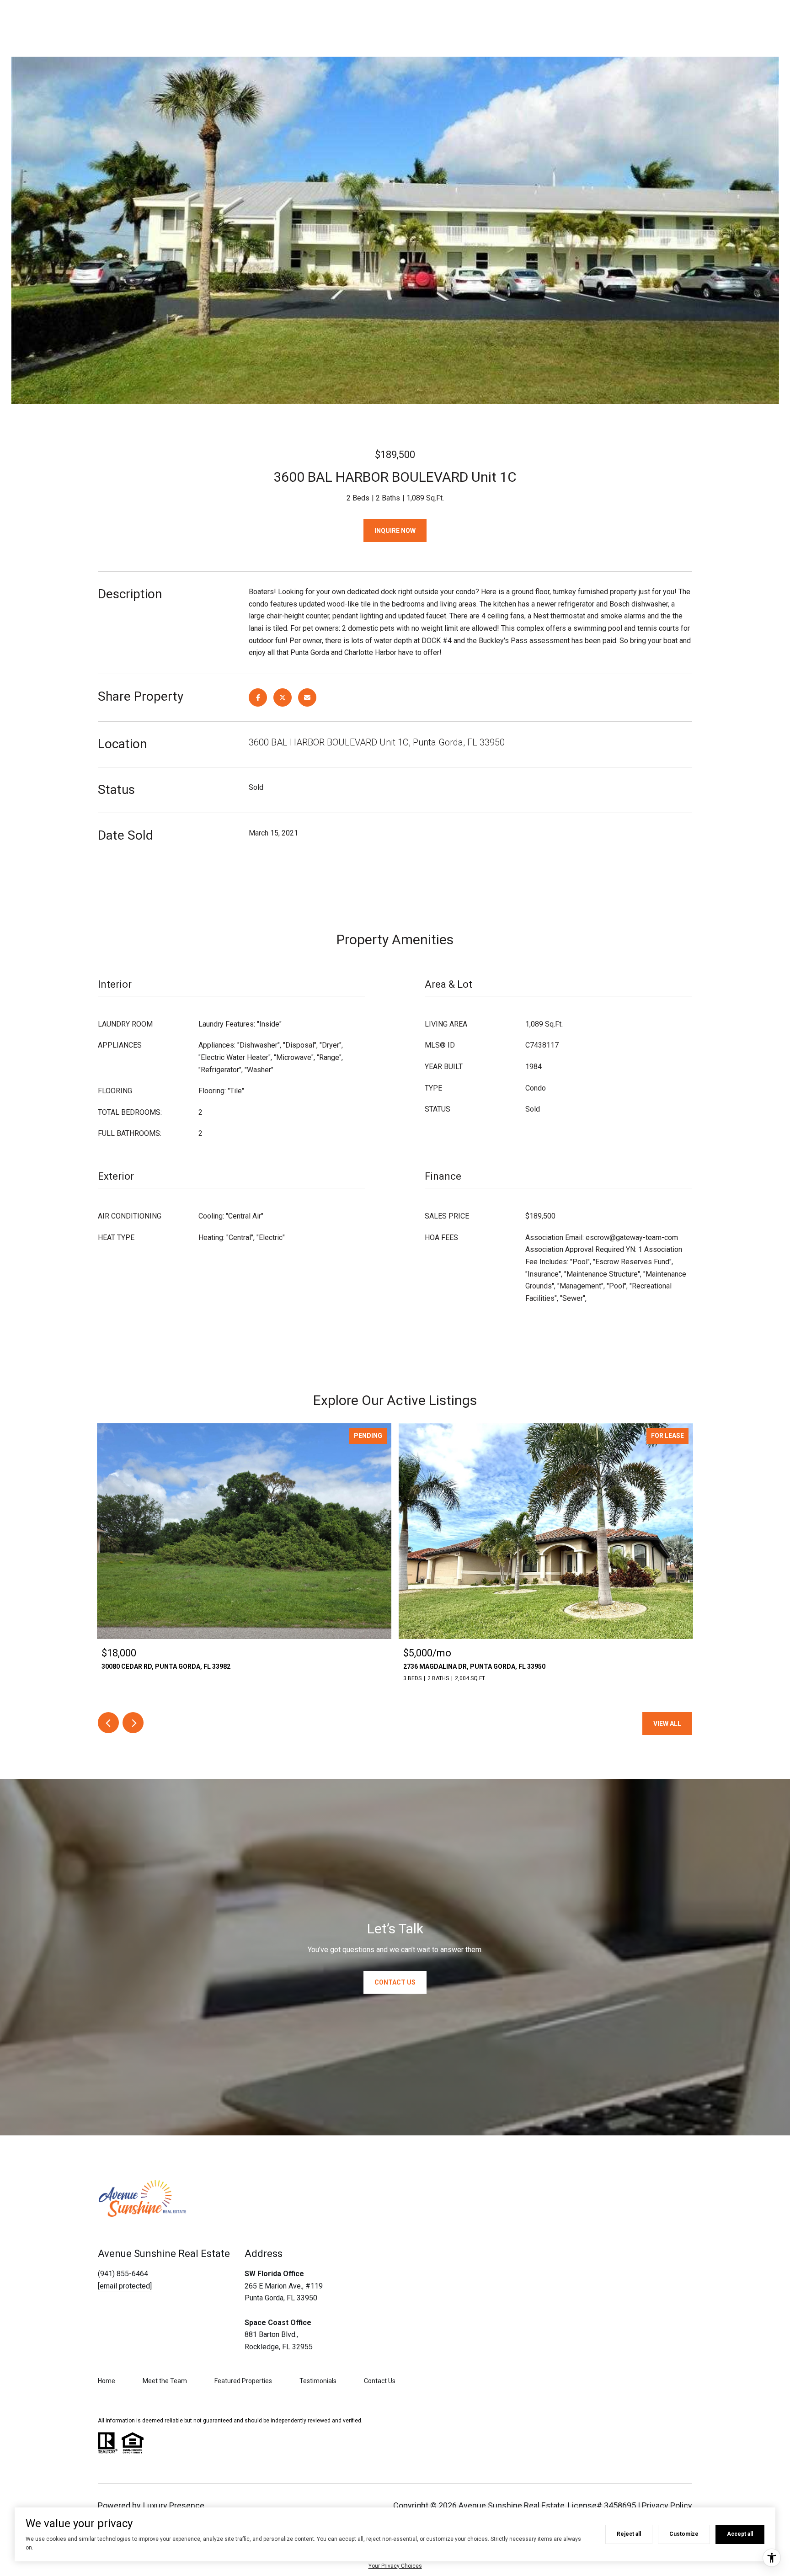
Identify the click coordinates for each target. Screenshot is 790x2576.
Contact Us (380, 2381)
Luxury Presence (174, 2505)
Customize (684, 2534)
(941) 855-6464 (123, 2274)
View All (667, 1724)
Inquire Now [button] (395, 531)
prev (108, 1723)
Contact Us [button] (395, 1982)
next (133, 1723)
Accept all (740, 2534)
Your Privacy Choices (395, 2566)
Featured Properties (243, 2381)
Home (107, 2381)
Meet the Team (165, 2381)
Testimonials (318, 2381)
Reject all (629, 2534)
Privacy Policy (667, 2505)
